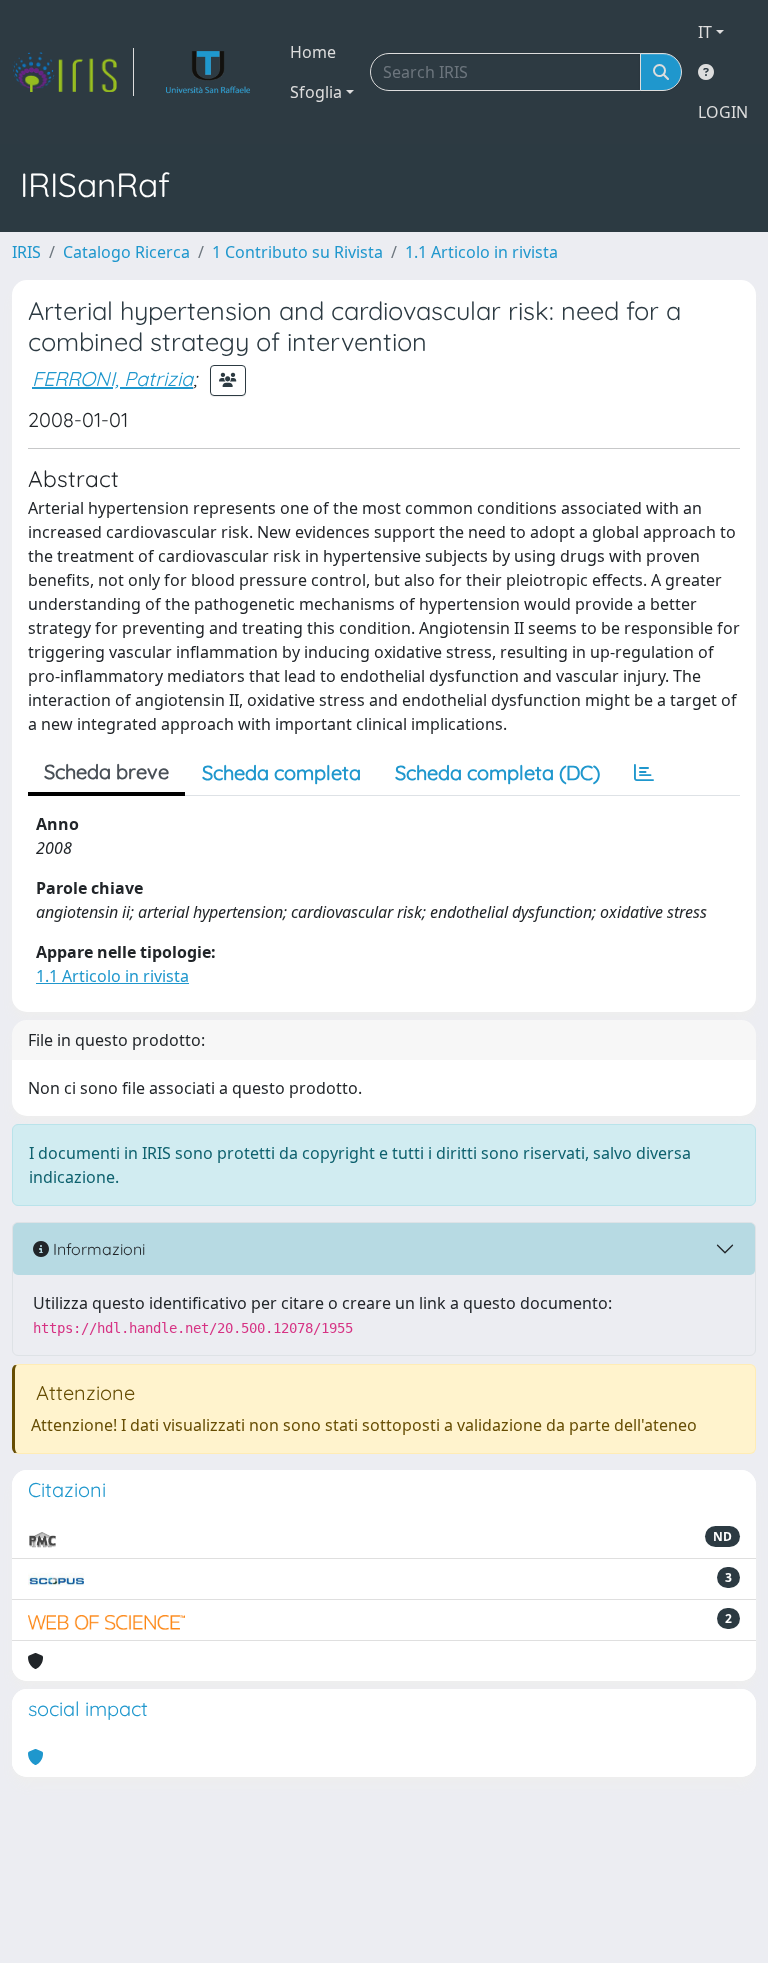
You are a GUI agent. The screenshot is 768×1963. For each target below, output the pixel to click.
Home (313, 52)
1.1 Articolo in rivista (481, 252)
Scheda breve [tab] (106, 771)
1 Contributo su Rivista (297, 252)
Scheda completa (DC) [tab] (497, 772)
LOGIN (723, 112)
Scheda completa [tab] (281, 772)
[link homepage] (73, 72)
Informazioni (97, 1249)
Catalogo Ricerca (126, 252)
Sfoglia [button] (316, 92)
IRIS (26, 252)
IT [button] (705, 32)
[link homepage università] (208, 72)
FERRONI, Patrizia (112, 378)
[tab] (644, 773)
